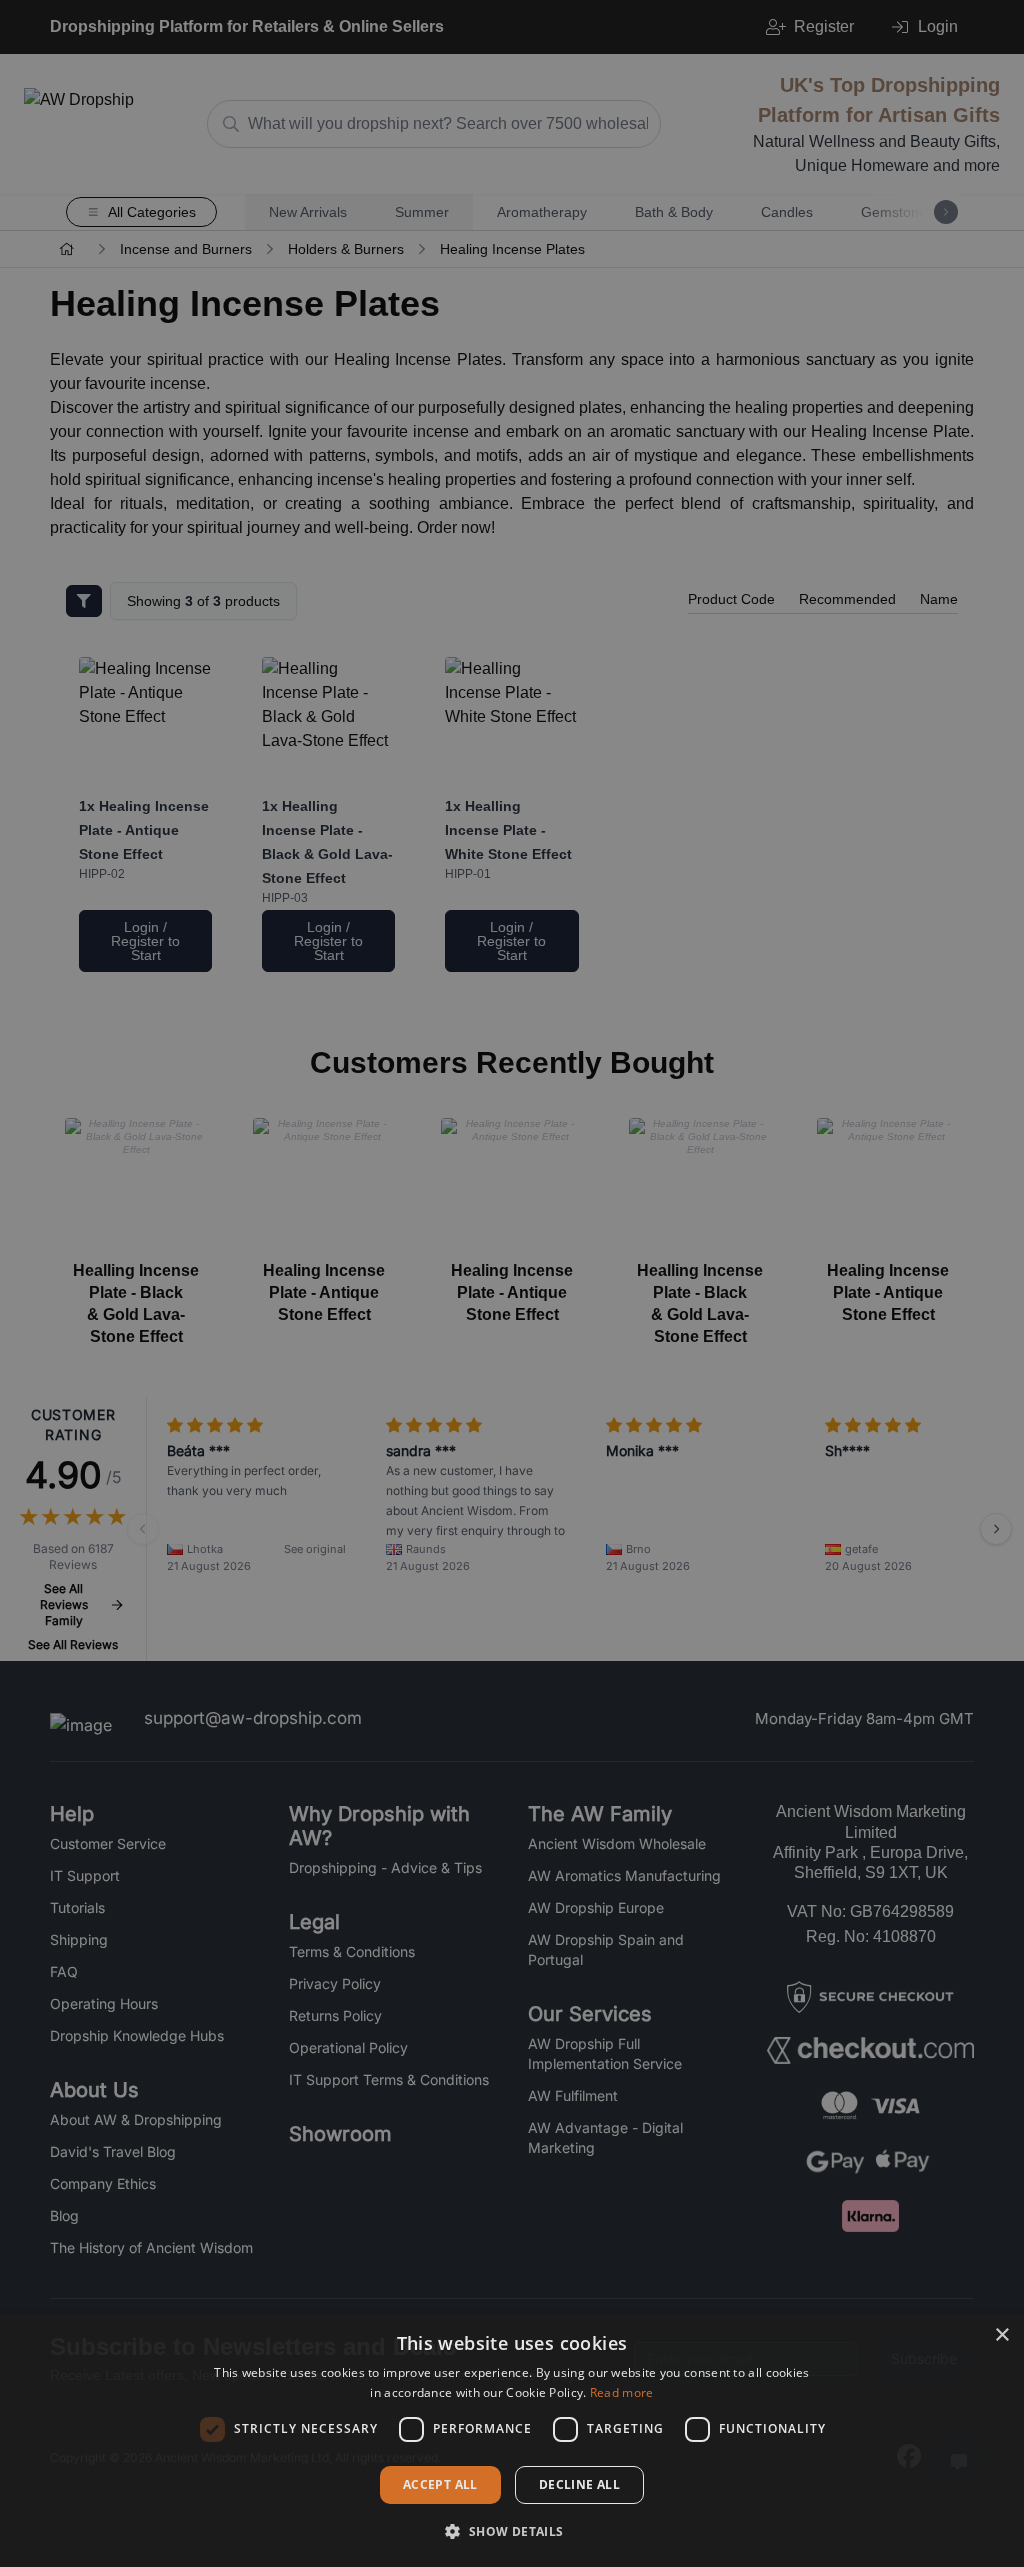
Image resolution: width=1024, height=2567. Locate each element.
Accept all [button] (440, 2484)
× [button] (1001, 2335)
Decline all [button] (579, 2484)
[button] (511, 2531)
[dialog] (512, 2440)
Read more (622, 2392)
